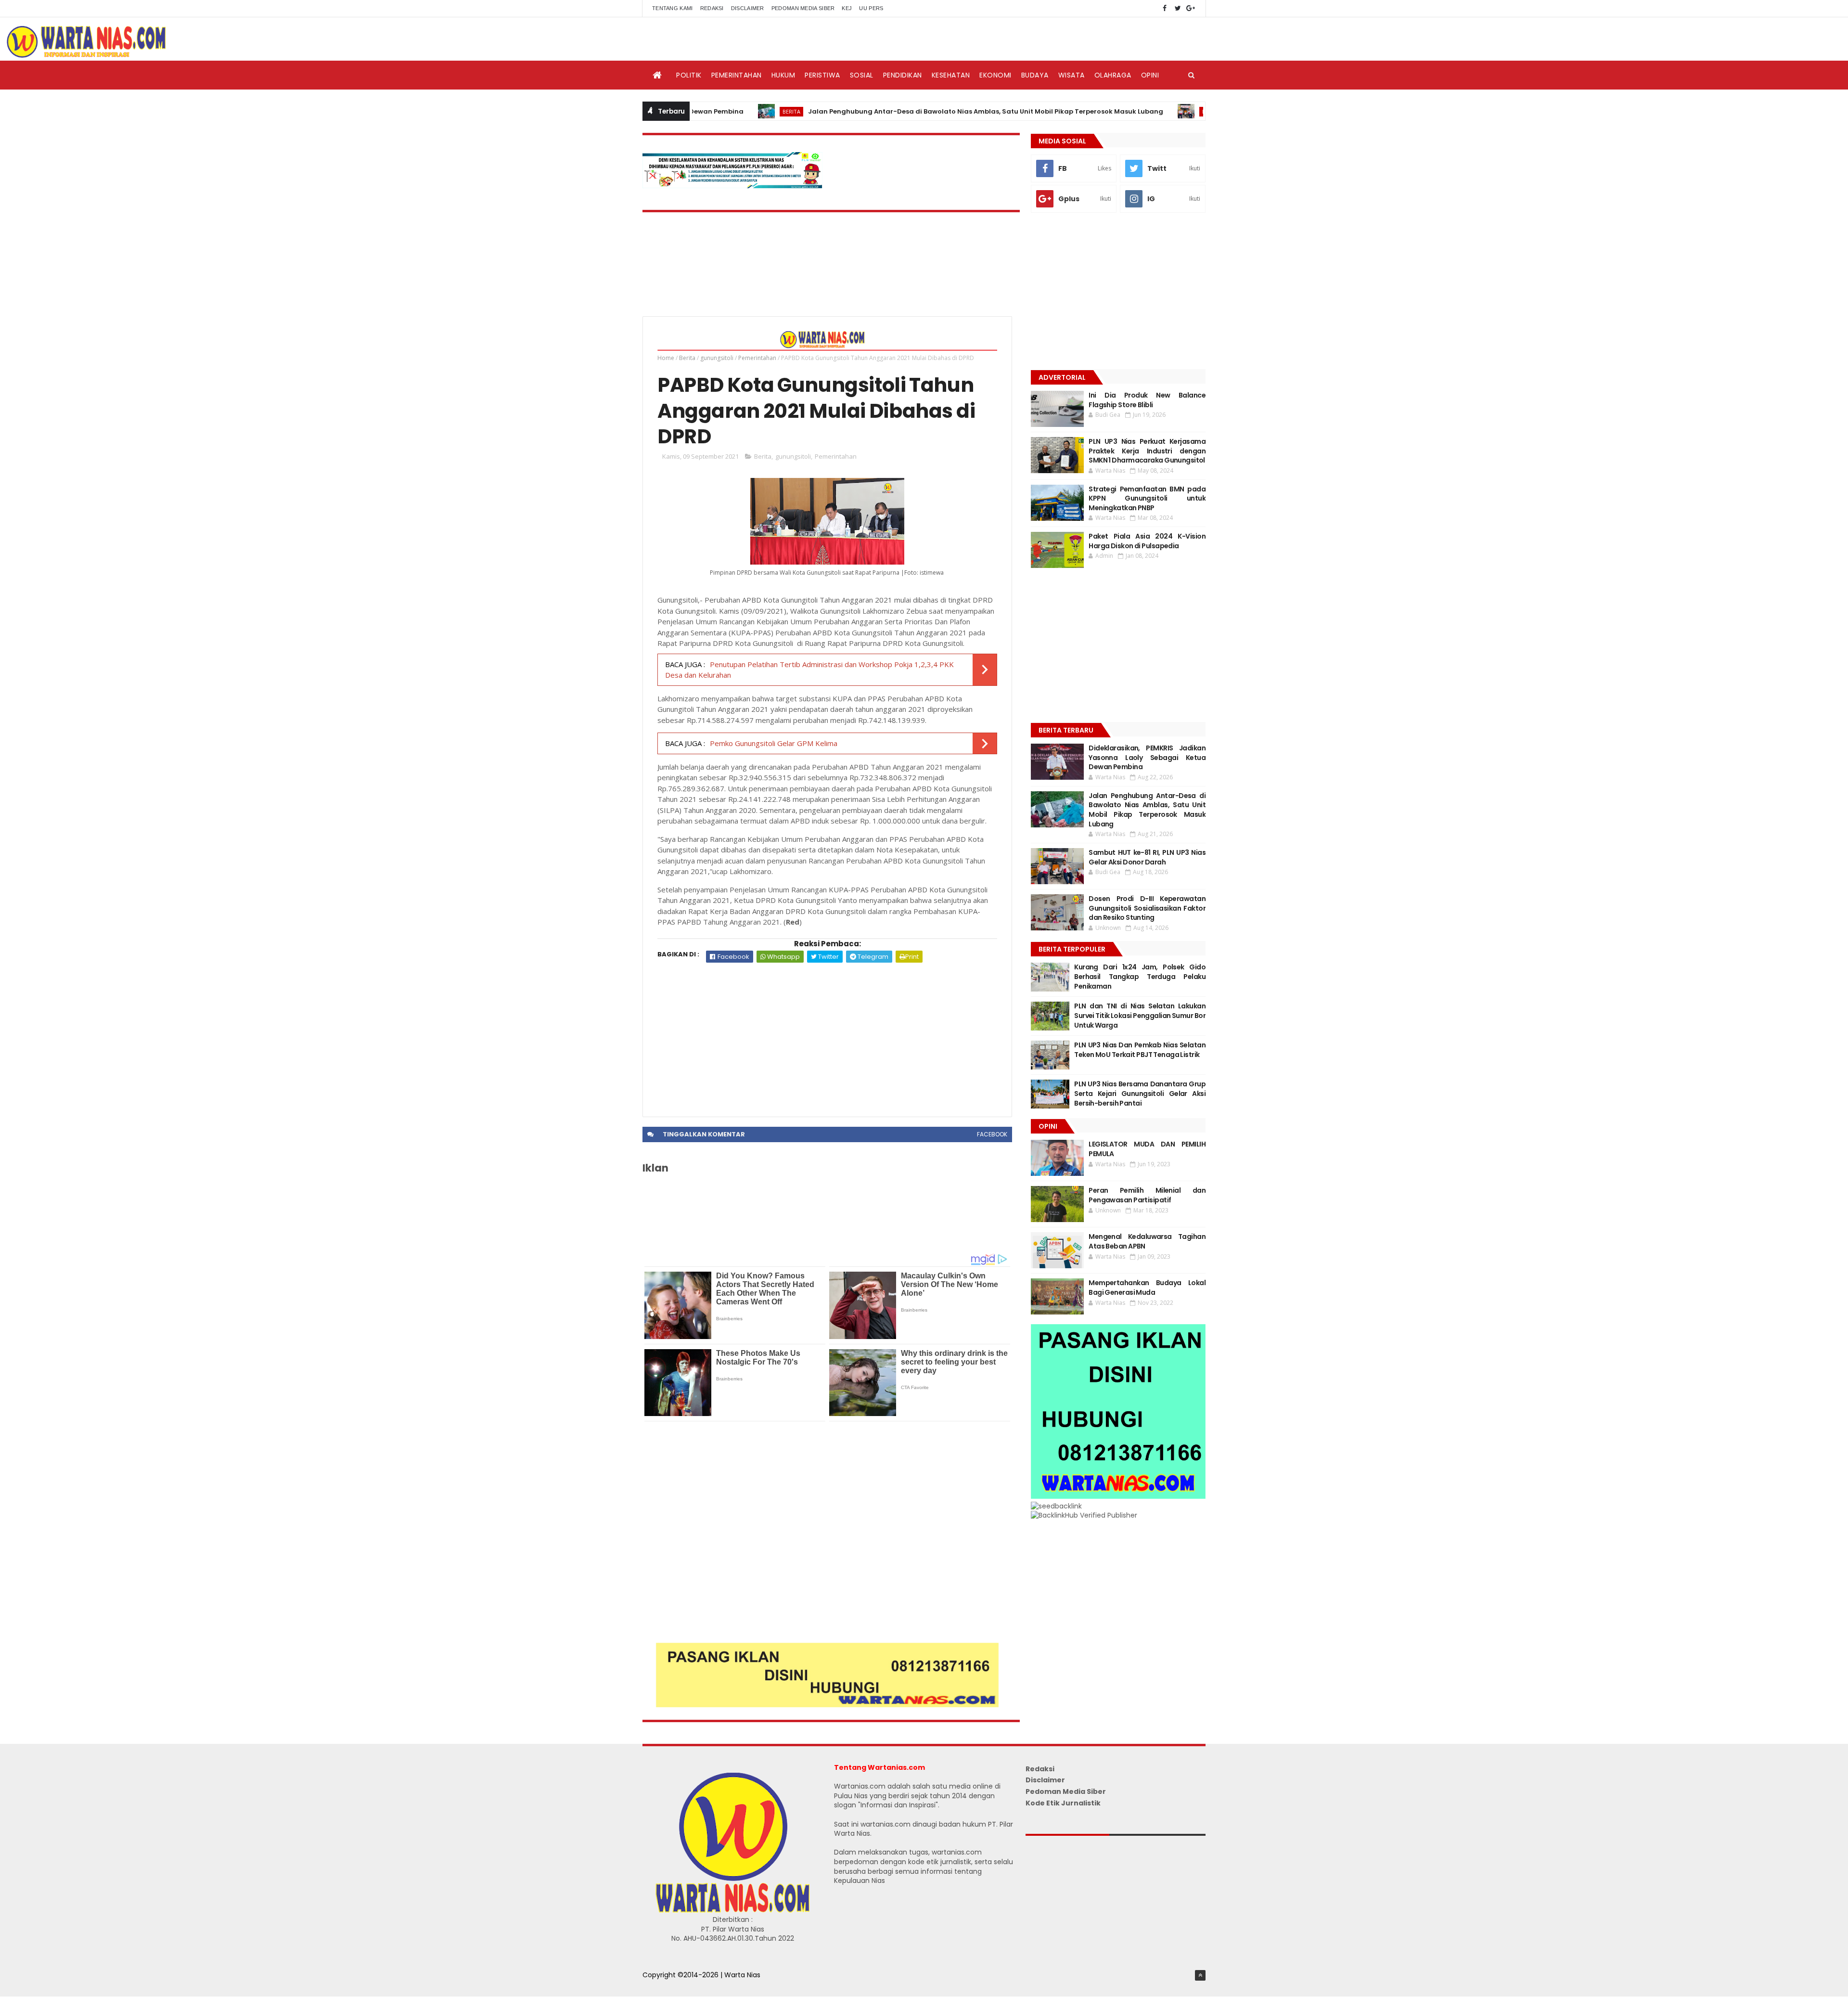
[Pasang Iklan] (827, 1705)
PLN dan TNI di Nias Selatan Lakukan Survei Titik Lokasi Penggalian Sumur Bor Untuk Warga (1140, 1015)
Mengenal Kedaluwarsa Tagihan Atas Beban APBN (1147, 1241)
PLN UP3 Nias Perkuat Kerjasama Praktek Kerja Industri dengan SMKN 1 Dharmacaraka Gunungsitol (1147, 451)
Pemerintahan (737, 75)
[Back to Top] (1200, 1975)
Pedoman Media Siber (803, 8)
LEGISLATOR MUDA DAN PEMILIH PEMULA (1147, 1149)
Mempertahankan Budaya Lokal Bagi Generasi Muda (1147, 1288)
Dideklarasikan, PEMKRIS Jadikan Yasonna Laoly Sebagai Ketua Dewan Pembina (1147, 757)
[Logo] (732, 1910)
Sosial (862, 75)
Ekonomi (995, 75)
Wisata (1072, 75)
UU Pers (871, 8)
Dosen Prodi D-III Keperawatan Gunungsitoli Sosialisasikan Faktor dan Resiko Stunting (1147, 908)
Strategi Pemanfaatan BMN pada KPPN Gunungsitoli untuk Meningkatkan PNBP (1147, 498)
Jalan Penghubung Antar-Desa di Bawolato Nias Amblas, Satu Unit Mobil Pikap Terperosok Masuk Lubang (892, 111)
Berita (698, 111)
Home (666, 358)
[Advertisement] (827, 1035)
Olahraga (1113, 75)
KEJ (847, 8)
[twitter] (1178, 8)
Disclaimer (748, 8)
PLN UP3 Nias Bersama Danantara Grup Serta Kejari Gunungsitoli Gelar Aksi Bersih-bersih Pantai (1140, 1093)
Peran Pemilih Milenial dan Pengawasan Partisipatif (1147, 1195)
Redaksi (712, 8)
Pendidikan (903, 75)
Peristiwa (822, 75)
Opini (1150, 75)
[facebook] (1165, 8)
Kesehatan (951, 75)
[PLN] (732, 186)
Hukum (783, 75)
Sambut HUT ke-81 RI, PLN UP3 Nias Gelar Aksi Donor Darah (1147, 857)
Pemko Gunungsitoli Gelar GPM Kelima (774, 743)
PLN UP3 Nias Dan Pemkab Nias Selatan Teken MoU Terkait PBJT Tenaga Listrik (1140, 1050)
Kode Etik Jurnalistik (1063, 1803)
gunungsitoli (717, 358)
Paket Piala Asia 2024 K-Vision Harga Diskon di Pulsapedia (1147, 541)
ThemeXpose (665, 1985)
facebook (992, 1134)
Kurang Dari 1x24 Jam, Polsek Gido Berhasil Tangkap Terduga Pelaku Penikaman (1140, 976)
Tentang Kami (673, 8)
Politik (689, 75)
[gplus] (1191, 8)
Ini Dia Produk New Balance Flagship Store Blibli (1147, 400)
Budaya (1035, 75)
